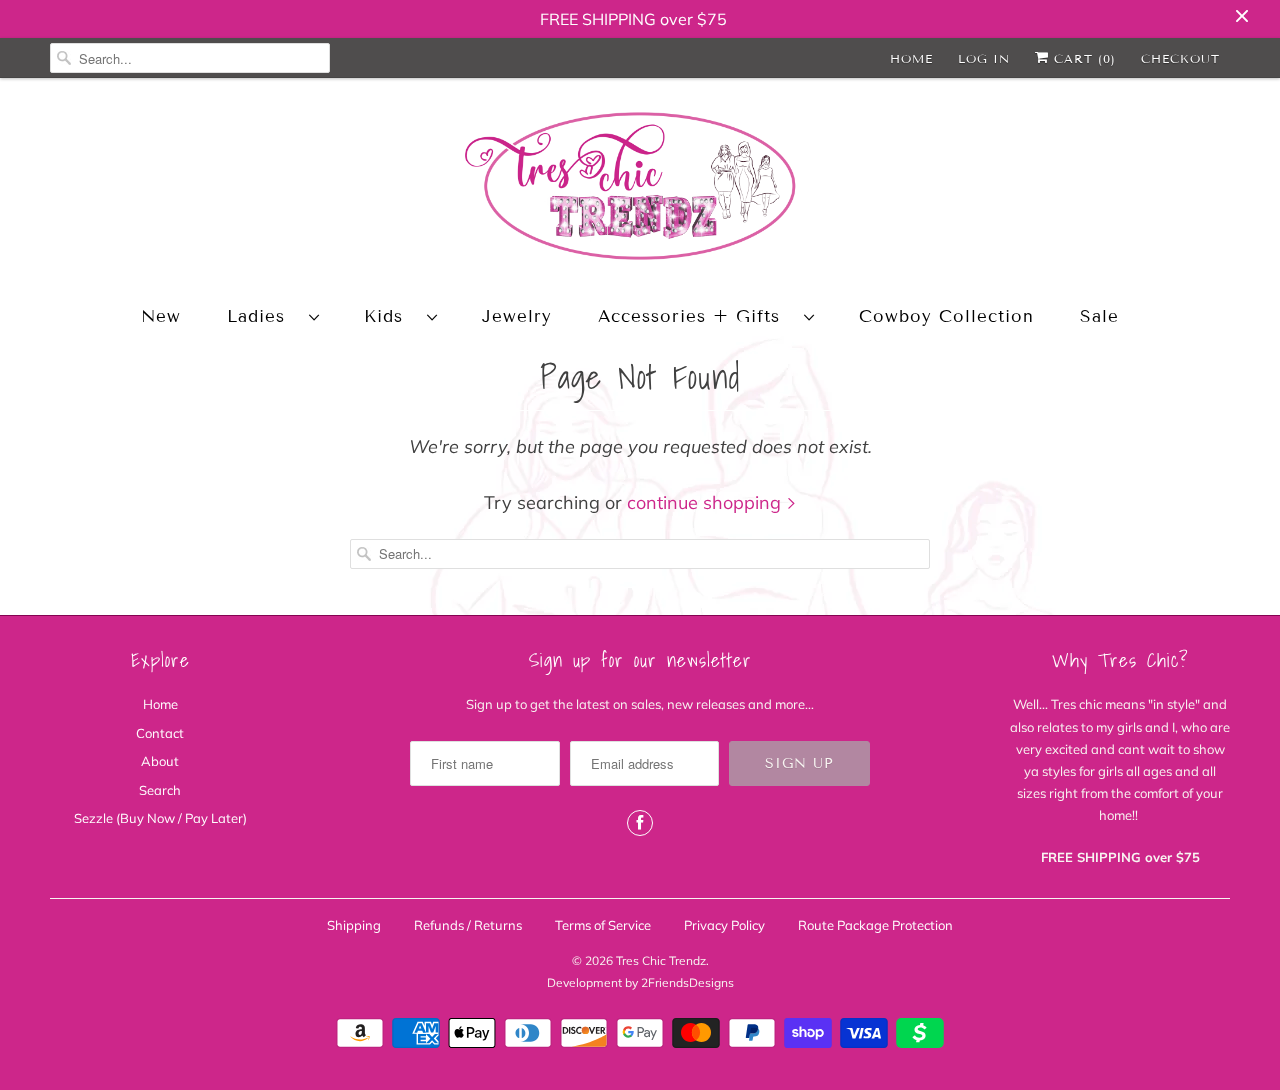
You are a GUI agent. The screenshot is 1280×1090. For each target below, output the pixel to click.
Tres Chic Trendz (661, 960)
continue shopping (706, 502)
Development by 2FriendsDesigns (640, 982)
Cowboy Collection (946, 316)
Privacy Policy (724, 925)
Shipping (354, 925)
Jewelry (517, 316)
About (160, 761)
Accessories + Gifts (696, 316)
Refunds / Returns (468, 925)
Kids (390, 316)
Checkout (1180, 58)
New (161, 316)
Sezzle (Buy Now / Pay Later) (160, 818)
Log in (984, 58)
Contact (160, 733)
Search (160, 790)
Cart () (1082, 58)
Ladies (263, 316)
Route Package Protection (875, 925)
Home (911, 58)
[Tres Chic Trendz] (640, 189)
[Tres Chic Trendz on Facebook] (640, 823)
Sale (1099, 316)
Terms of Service (603, 925)
